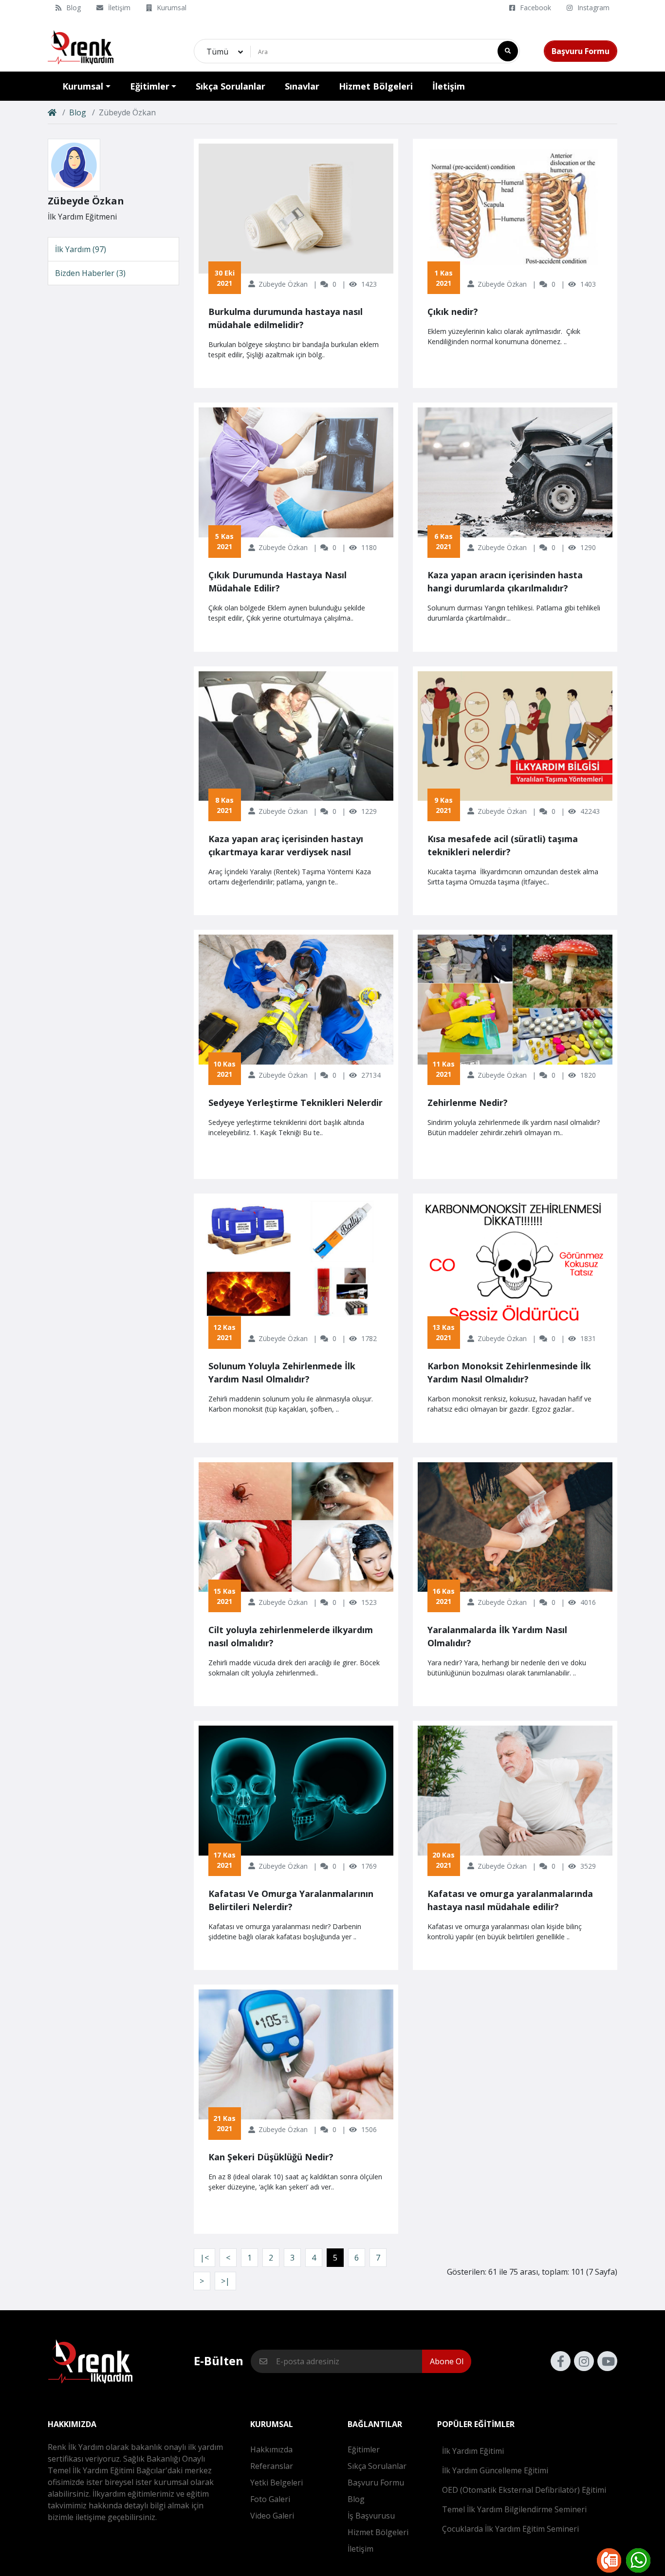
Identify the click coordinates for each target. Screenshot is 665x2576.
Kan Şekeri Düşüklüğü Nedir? (271, 2157)
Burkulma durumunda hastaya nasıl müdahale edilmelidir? (286, 318)
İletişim (119, 8)
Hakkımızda (271, 2449)
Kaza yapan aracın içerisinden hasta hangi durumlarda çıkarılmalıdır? (505, 581)
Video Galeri (272, 2516)
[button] (86, 86)
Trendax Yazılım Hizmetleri (347, 2570)
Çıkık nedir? (453, 312)
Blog (74, 8)
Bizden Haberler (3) (90, 273)
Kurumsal (172, 8)
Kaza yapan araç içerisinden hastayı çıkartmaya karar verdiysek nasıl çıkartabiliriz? (286, 846)
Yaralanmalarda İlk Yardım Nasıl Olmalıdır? (497, 1636)
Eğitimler (364, 2449)
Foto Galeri (270, 2499)
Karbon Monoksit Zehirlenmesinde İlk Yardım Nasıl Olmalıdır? (509, 1372)
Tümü (217, 52)
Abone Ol (447, 2361)
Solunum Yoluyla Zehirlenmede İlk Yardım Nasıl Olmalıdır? (282, 1372)
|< (204, 2258)
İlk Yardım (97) (81, 249)
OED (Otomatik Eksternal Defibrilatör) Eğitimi (524, 2490)
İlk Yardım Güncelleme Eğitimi (495, 2470)
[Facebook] (561, 2361)
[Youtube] (607, 2361)
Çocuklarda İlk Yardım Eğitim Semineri (510, 2529)
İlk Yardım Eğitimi (473, 2451)
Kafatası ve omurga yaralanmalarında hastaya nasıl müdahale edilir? (510, 1900)
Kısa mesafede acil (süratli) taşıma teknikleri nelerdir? (503, 845)
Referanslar (272, 2466)
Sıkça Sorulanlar (377, 2466)
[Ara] (508, 51)
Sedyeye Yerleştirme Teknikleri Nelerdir (296, 1103)
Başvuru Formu (581, 51)
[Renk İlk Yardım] (81, 47)
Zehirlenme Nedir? (468, 1103)
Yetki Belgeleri (277, 2483)
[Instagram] (584, 2361)
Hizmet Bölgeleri (378, 2532)
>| (225, 2281)
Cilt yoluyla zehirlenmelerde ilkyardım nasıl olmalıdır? (291, 1636)
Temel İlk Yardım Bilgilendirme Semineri (514, 2509)
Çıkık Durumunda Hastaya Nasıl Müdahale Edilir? (277, 581)
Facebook (536, 8)
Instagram (593, 8)
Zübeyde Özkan (283, 284)
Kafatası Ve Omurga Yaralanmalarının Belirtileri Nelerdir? (291, 1900)
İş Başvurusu (371, 2516)
